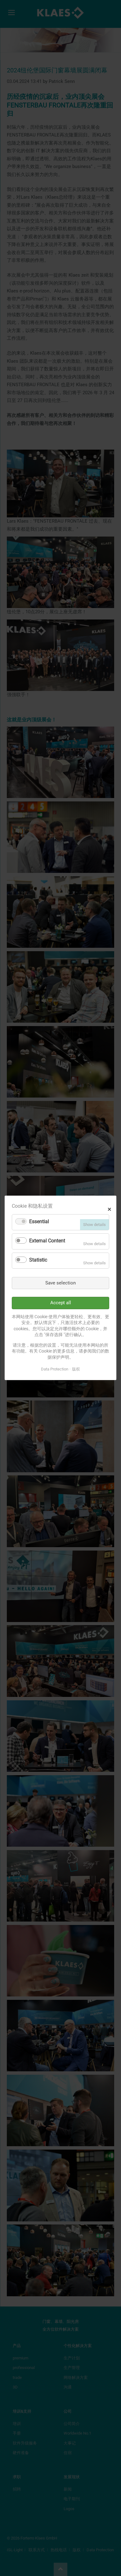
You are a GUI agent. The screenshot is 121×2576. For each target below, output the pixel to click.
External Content (47, 1241)
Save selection (60, 1283)
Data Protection (55, 1369)
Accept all (61, 1303)
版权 (76, 1369)
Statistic (38, 1260)
